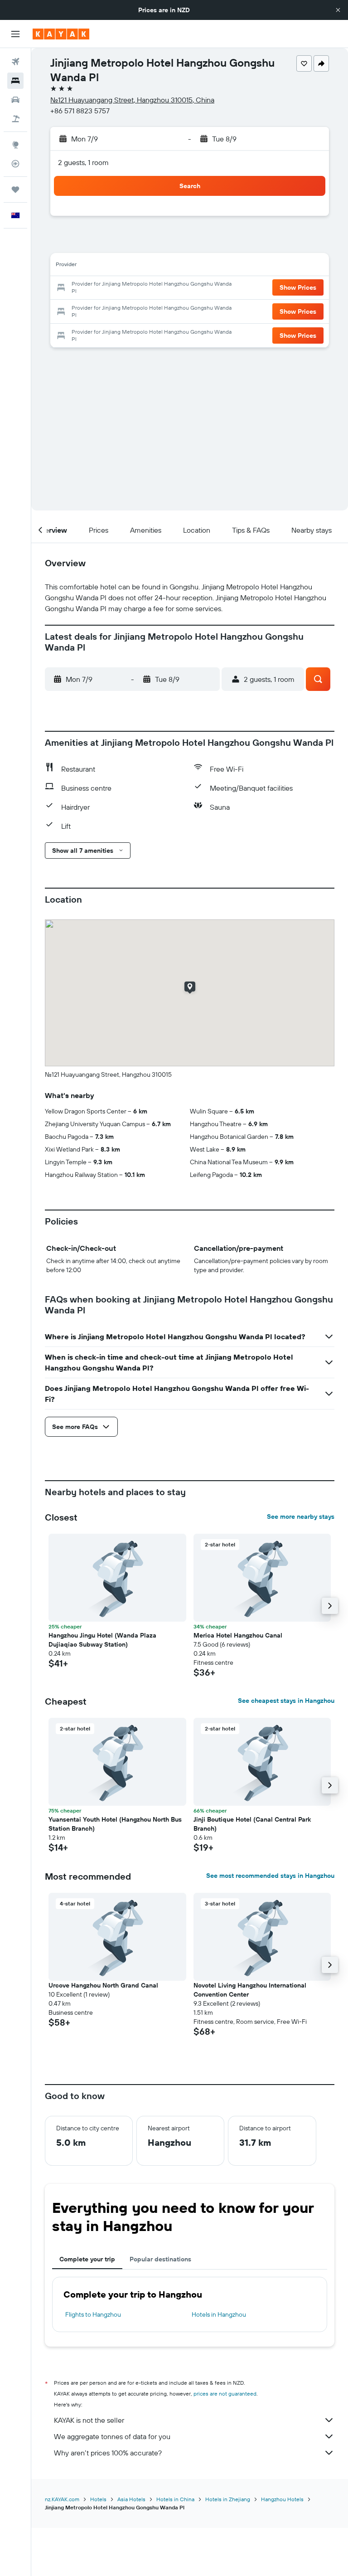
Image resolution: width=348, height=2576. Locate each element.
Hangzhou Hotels (282, 2499)
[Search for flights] (15, 62)
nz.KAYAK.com (62, 2499)
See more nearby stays (301, 1516)
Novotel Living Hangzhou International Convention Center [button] (250, 1990)
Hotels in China (175, 2499)
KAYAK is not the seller (89, 2420)
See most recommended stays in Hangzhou (270, 1876)
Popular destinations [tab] (160, 2259)
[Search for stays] (15, 81)
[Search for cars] (15, 100)
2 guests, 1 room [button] (83, 162)
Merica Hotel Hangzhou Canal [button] (238, 1635)
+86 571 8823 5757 (80, 111)
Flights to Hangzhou (93, 2314)
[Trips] (15, 190)
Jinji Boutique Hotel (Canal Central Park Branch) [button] (252, 1824)
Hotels (98, 2499)
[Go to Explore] (15, 145)
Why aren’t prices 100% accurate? (108, 2453)
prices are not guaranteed (225, 2394)
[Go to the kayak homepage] (61, 34)
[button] (338, 10)
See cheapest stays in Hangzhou (286, 1701)
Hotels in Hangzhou (219, 2314)
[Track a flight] (15, 164)
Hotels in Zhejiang (228, 2499)
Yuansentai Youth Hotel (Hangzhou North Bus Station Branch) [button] (115, 1824)
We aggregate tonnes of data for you (112, 2436)
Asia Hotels (131, 2499)
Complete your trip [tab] (87, 2259)
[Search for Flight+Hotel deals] (15, 119)
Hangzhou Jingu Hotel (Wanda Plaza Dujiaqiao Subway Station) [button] (102, 1640)
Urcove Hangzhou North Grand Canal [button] (103, 1985)
